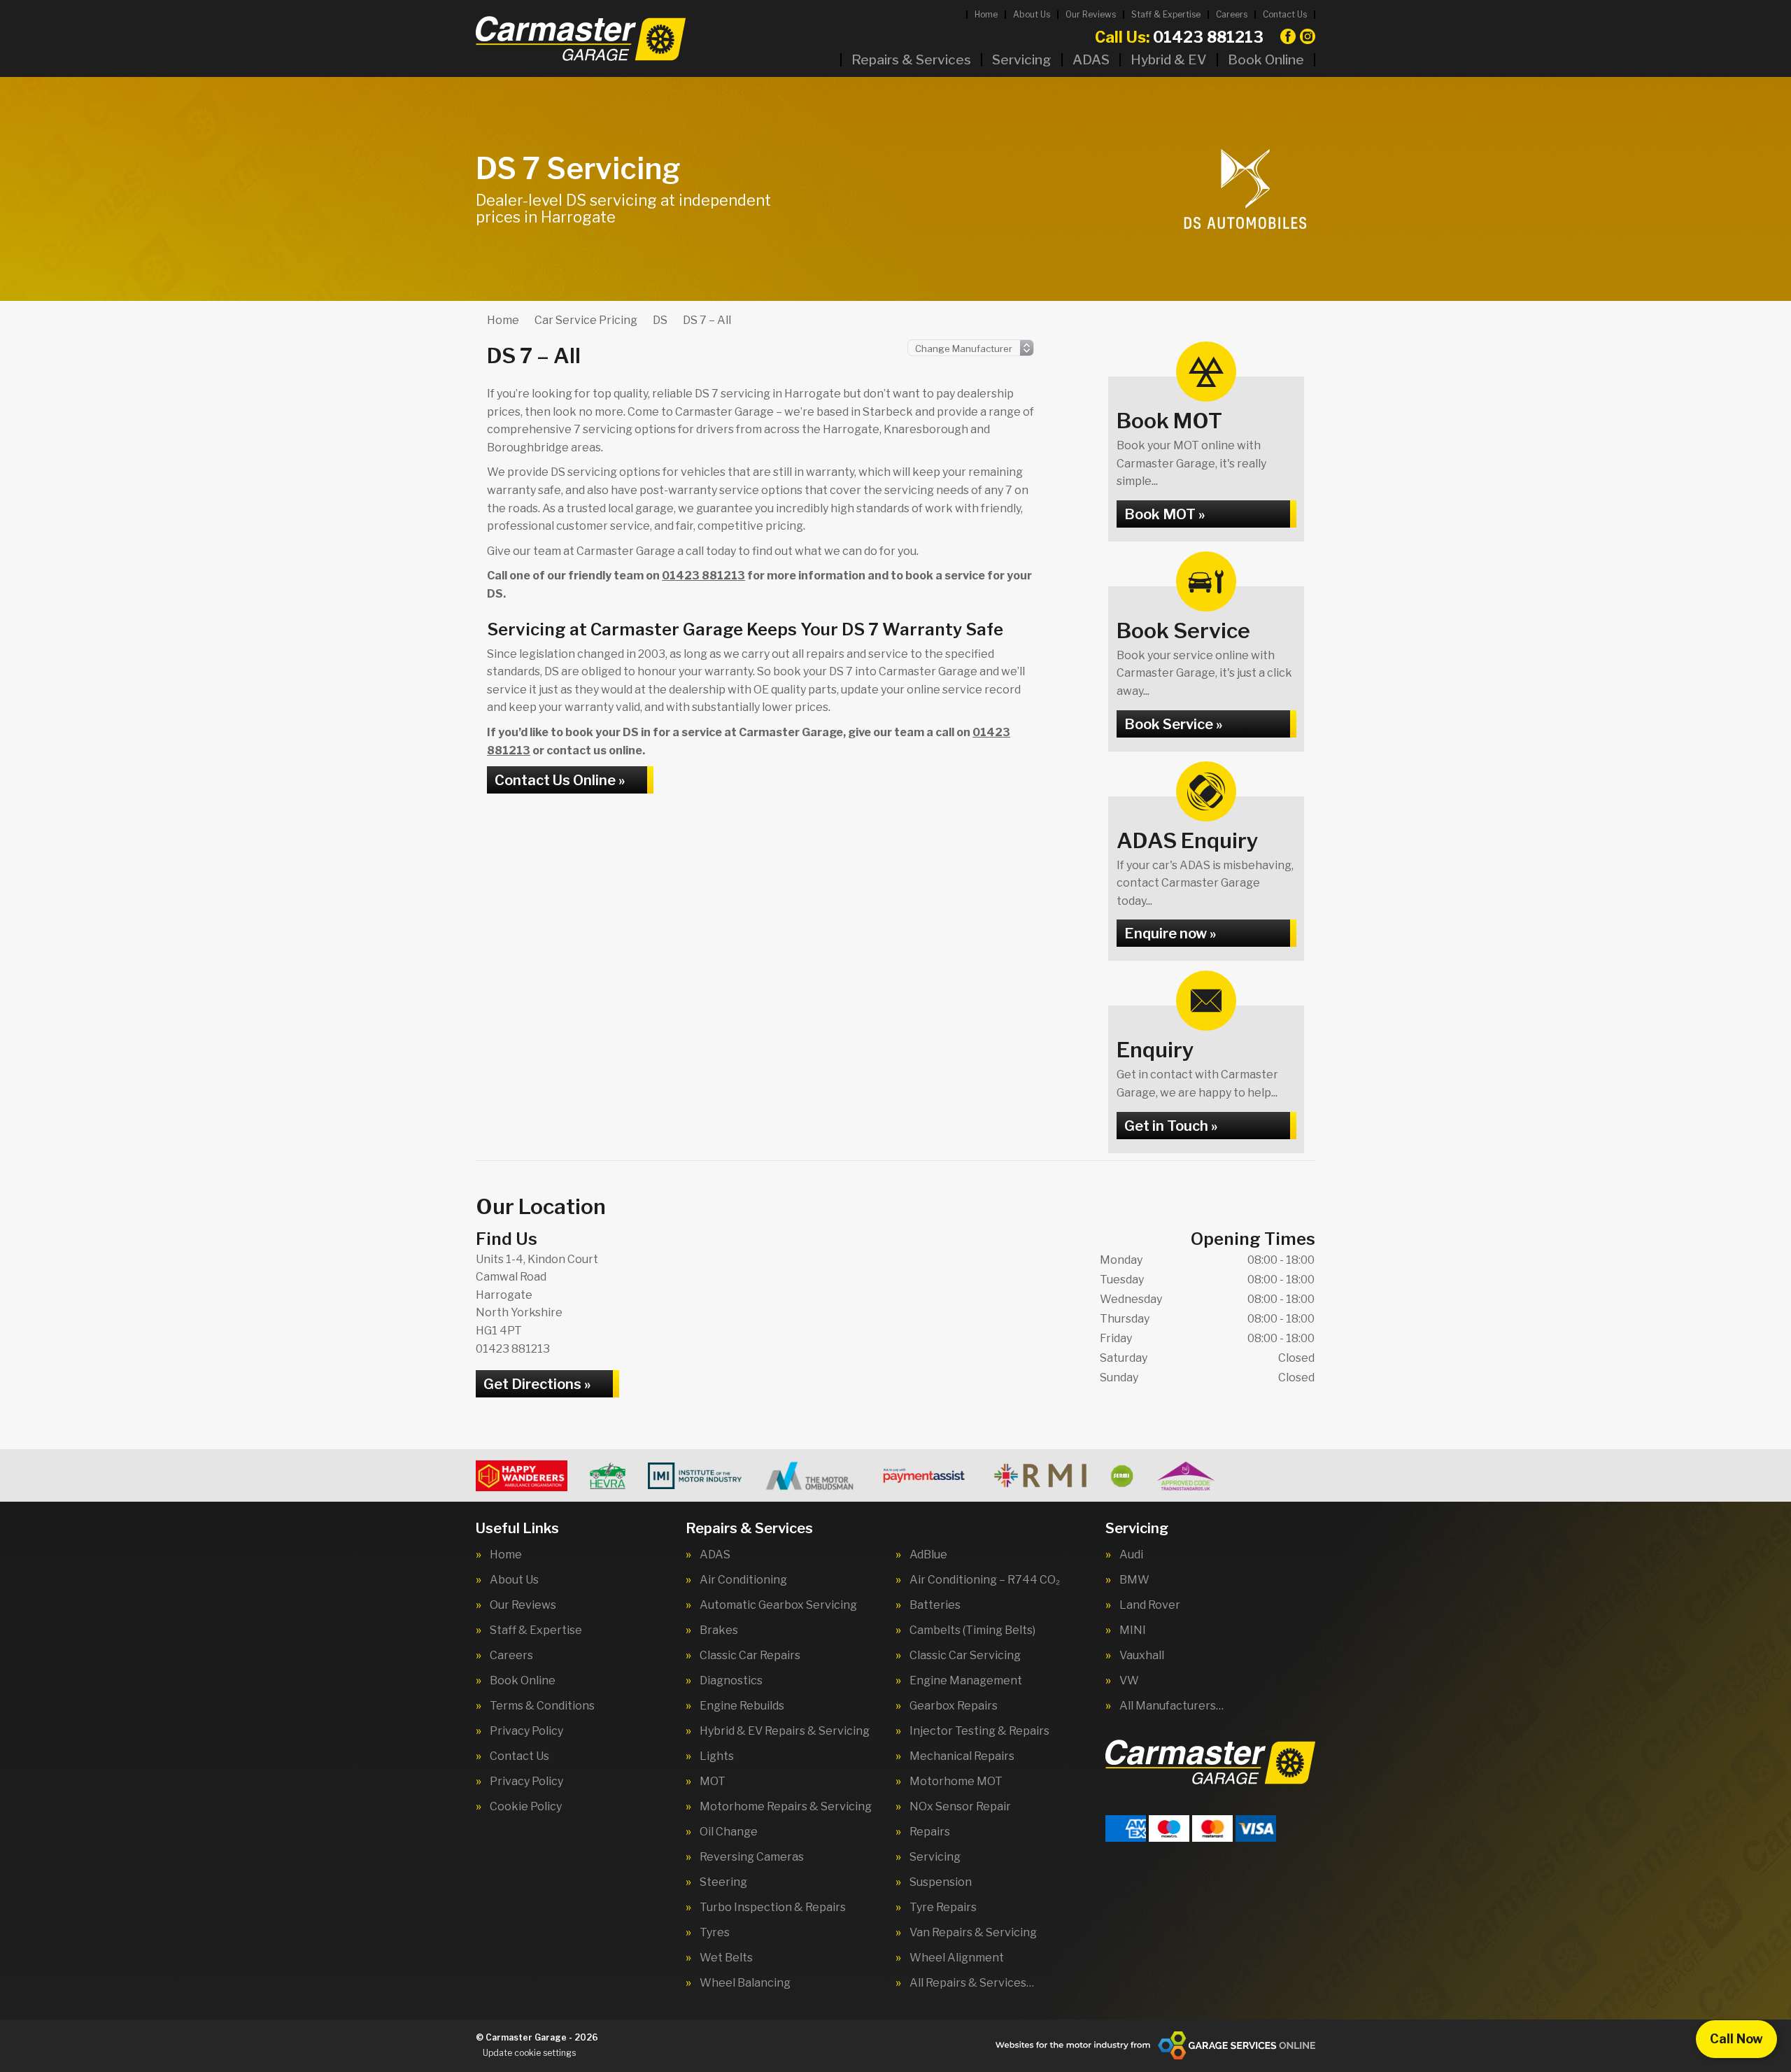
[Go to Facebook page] (1288, 36)
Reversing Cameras (752, 1857)
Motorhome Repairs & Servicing (786, 1807)
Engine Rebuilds (742, 1706)
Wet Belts (726, 1958)
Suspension (941, 1882)
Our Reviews (1091, 14)
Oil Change (729, 1832)
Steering (723, 1882)
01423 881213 (1179, 37)
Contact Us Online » (560, 780)
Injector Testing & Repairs (979, 1731)
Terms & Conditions (542, 1706)
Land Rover (1150, 1605)
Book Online (1266, 60)
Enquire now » (1170, 933)
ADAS (1091, 60)
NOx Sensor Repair (960, 1807)
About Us (1032, 14)
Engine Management (966, 1681)
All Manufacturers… (1171, 1706)
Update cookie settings (529, 2053)
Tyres (715, 1933)
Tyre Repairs (943, 1908)
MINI (1133, 1630)
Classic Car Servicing (965, 1656)
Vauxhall (1142, 1656)
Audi (1131, 1555)
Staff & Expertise (1166, 14)
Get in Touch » (1171, 1126)
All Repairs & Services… (972, 1983)
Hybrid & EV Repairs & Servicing (785, 1731)
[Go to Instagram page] (1308, 36)
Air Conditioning (743, 1580)
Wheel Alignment (957, 1958)
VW (1129, 1681)
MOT (713, 1782)
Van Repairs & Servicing (973, 1933)
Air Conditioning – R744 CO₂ (985, 1580)
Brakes (719, 1630)
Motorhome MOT (956, 1782)
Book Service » (1173, 724)
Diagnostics (731, 1681)
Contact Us (1285, 14)
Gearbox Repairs (954, 1706)
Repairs (930, 1832)
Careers (1232, 14)
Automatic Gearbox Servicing (778, 1605)
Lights (717, 1756)
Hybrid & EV (1169, 60)
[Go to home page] (581, 38)
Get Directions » (537, 1384)
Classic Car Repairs (750, 1656)
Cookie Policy (526, 1807)
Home (986, 14)
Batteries (935, 1605)
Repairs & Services (911, 60)
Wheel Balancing (745, 1983)
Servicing (1022, 60)
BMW (1134, 1580)
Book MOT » (1164, 514)
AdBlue (928, 1555)
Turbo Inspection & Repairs (773, 1908)
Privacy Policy (526, 1731)
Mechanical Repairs (962, 1756)
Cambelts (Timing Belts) (972, 1630)
